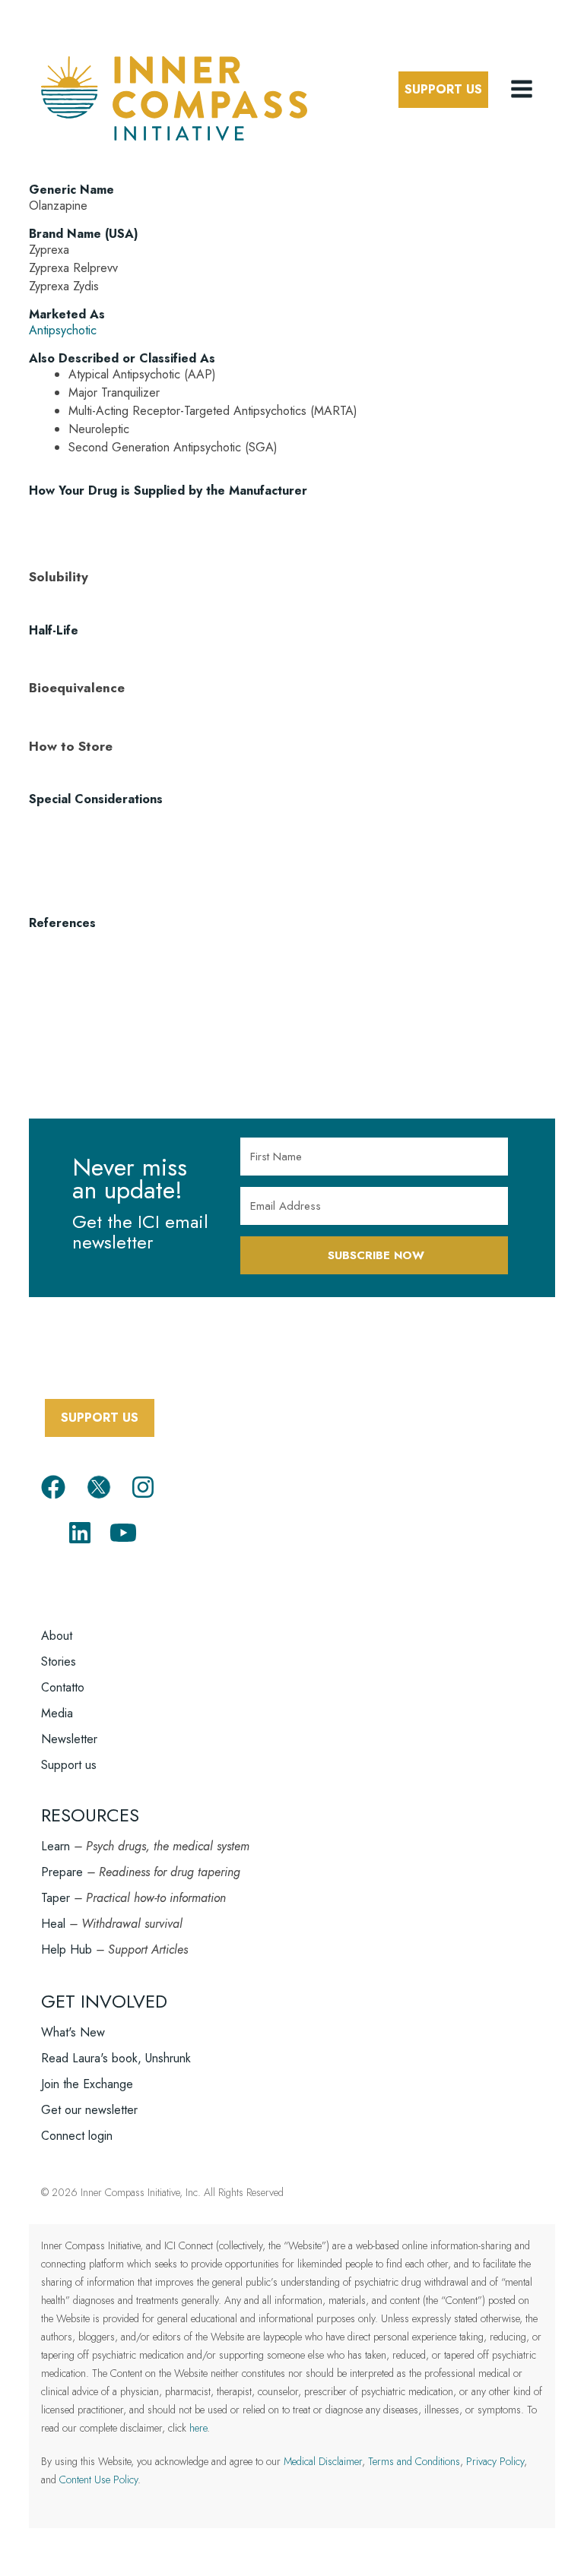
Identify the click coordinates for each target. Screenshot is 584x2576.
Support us (69, 1765)
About (57, 1636)
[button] (523, 90)
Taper (56, 1898)
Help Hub (67, 1949)
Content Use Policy (98, 2479)
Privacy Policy (495, 2461)
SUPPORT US (100, 1418)
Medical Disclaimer (323, 2461)
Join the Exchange (87, 2084)
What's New (73, 2032)
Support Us (443, 89)
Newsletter (69, 1739)
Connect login (77, 2136)
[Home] (174, 96)
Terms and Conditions (414, 2461)
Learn (56, 1846)
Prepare (62, 1872)
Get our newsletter (89, 2110)
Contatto (63, 1687)
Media (57, 1713)
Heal (53, 1924)
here (198, 2428)
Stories (59, 1661)
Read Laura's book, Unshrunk (116, 2058)
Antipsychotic (63, 330)
